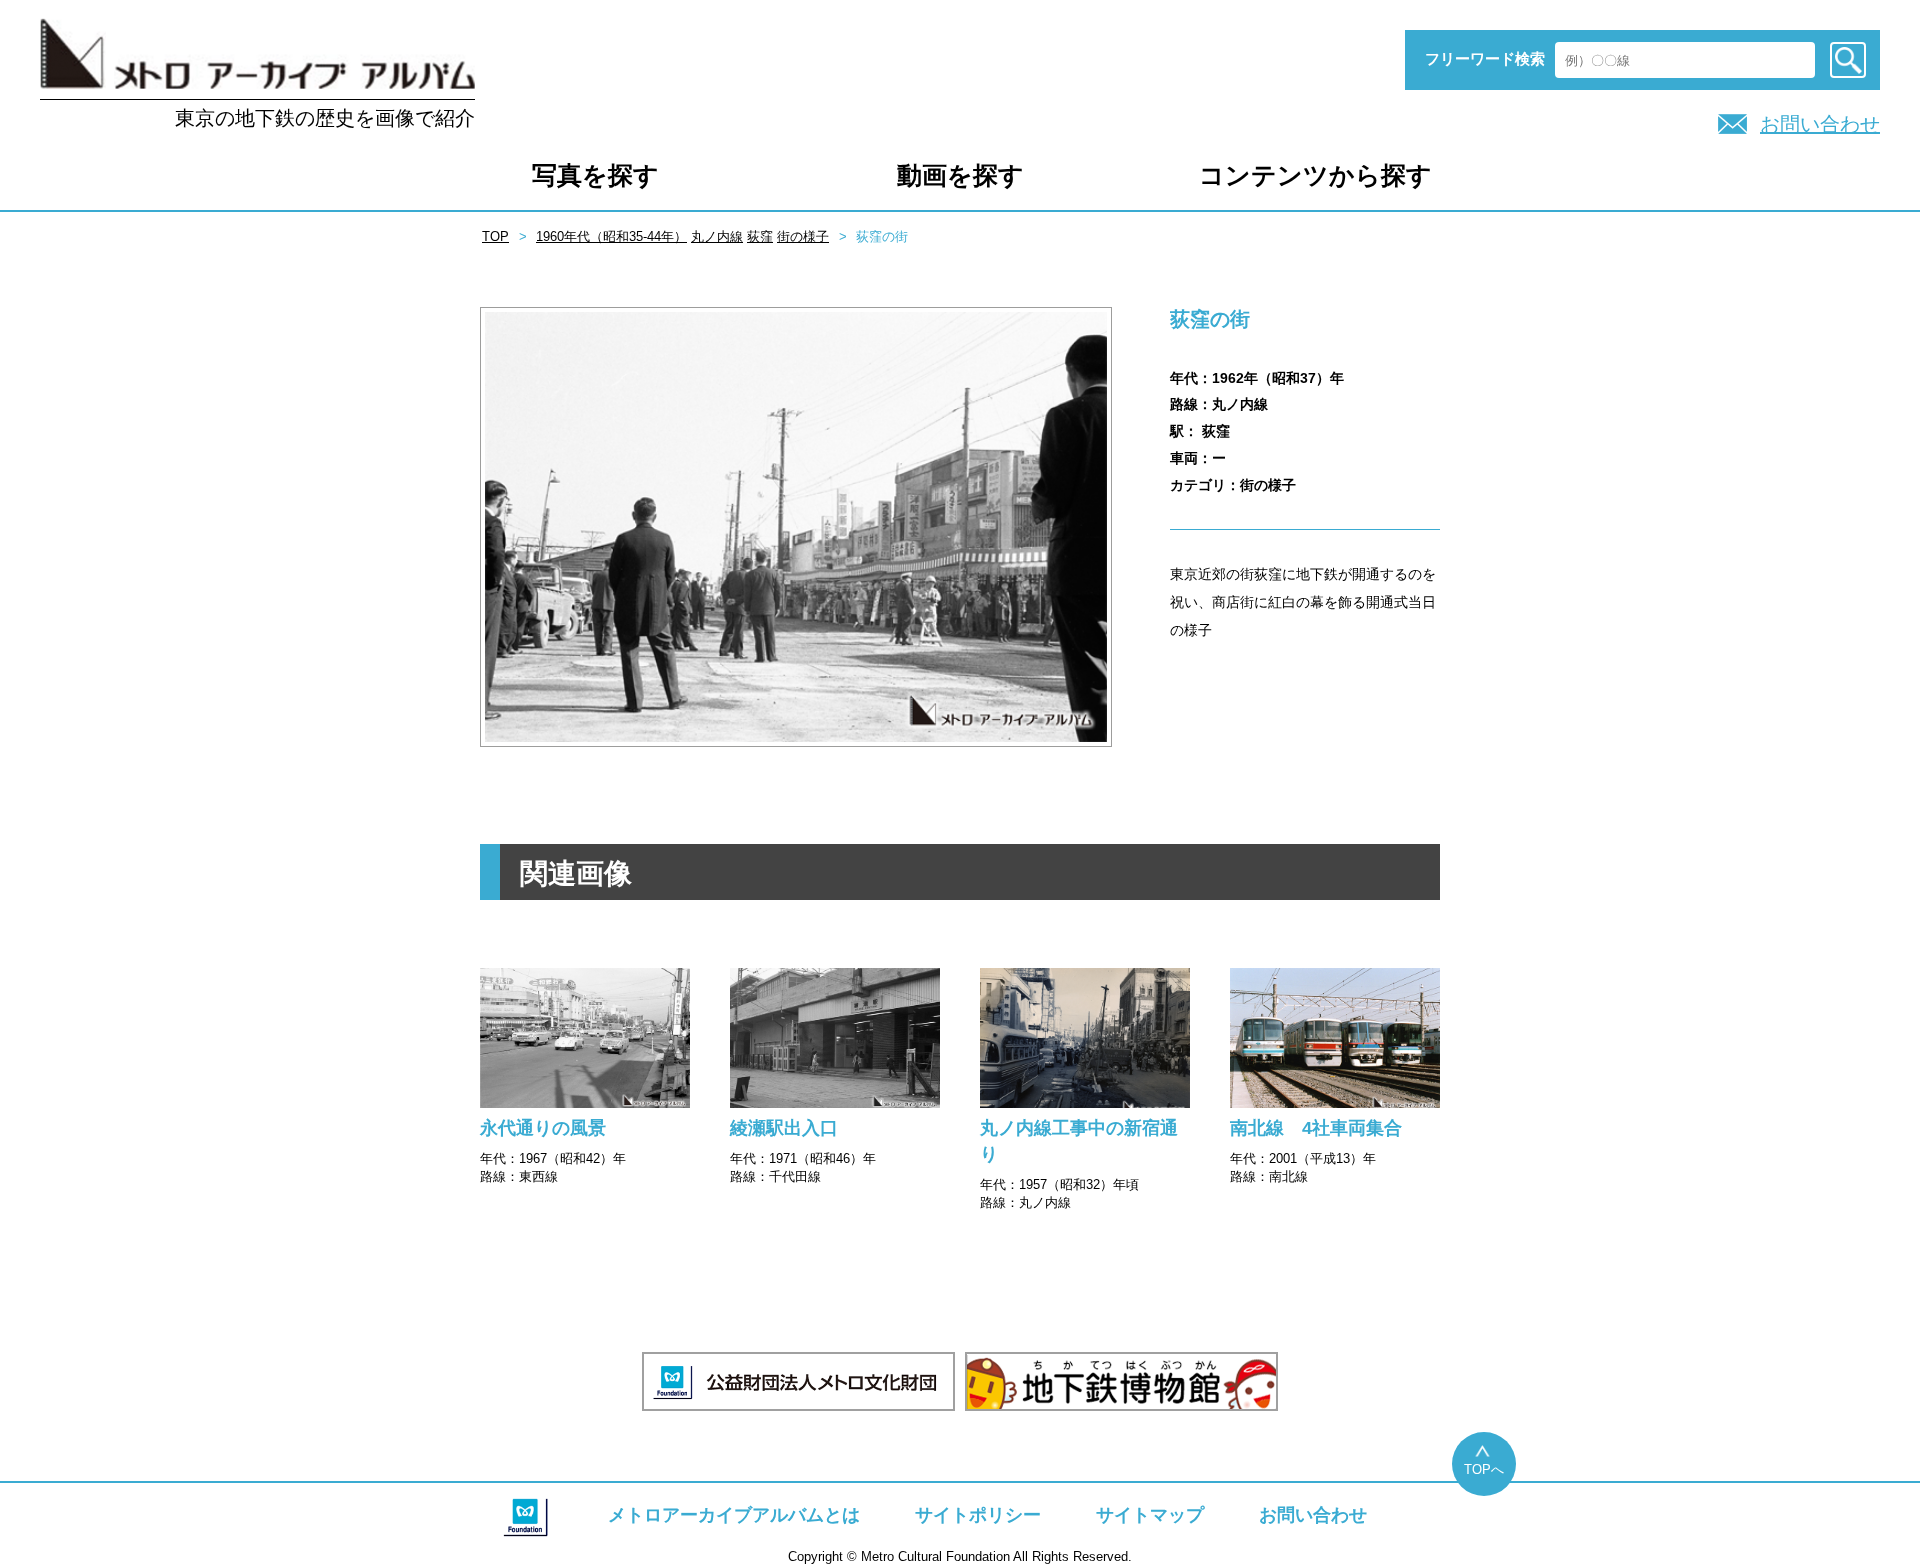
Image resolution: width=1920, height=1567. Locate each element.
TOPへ (1484, 1469)
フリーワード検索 (1485, 58)
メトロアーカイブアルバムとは (734, 1515)
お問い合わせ (1820, 124)
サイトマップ (1150, 1515)
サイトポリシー (978, 1515)
